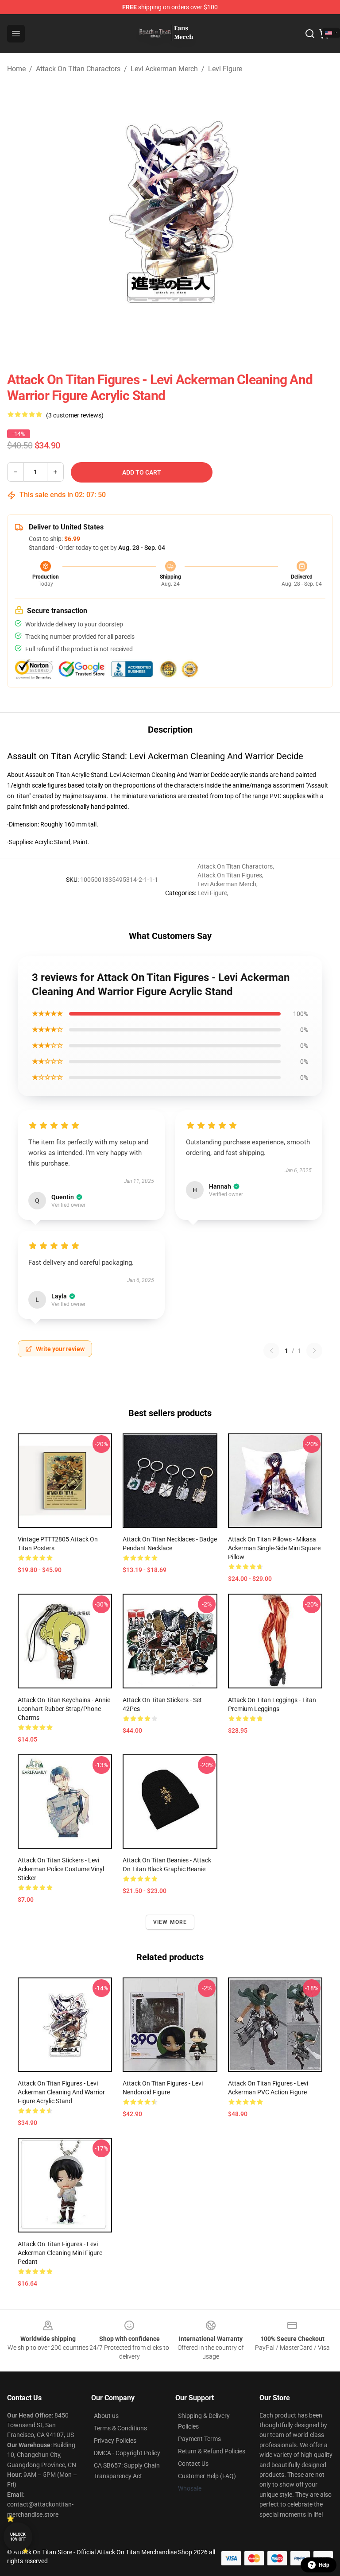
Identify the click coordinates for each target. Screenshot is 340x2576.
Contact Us (193, 2464)
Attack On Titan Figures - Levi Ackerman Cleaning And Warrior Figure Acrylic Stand (61, 2092)
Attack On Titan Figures (230, 875)
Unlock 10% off (18, 2537)
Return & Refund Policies (212, 2451)
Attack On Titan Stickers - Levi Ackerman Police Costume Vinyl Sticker (61, 1869)
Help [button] (324, 2565)
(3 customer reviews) (75, 415)
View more (170, 1922)
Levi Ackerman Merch (164, 69)
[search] (310, 34)
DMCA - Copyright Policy (127, 2453)
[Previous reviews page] (271, 1351)
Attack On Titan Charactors (78, 69)
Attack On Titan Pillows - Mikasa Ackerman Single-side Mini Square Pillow (274, 1548)
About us (106, 2416)
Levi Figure (225, 69)
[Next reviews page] (314, 1351)
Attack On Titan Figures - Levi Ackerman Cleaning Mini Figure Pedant (60, 2253)
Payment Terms (199, 2439)
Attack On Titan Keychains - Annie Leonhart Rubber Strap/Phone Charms (64, 1709)
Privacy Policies (115, 2441)
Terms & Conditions (120, 2428)
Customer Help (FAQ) (207, 2476)
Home (16, 69)
